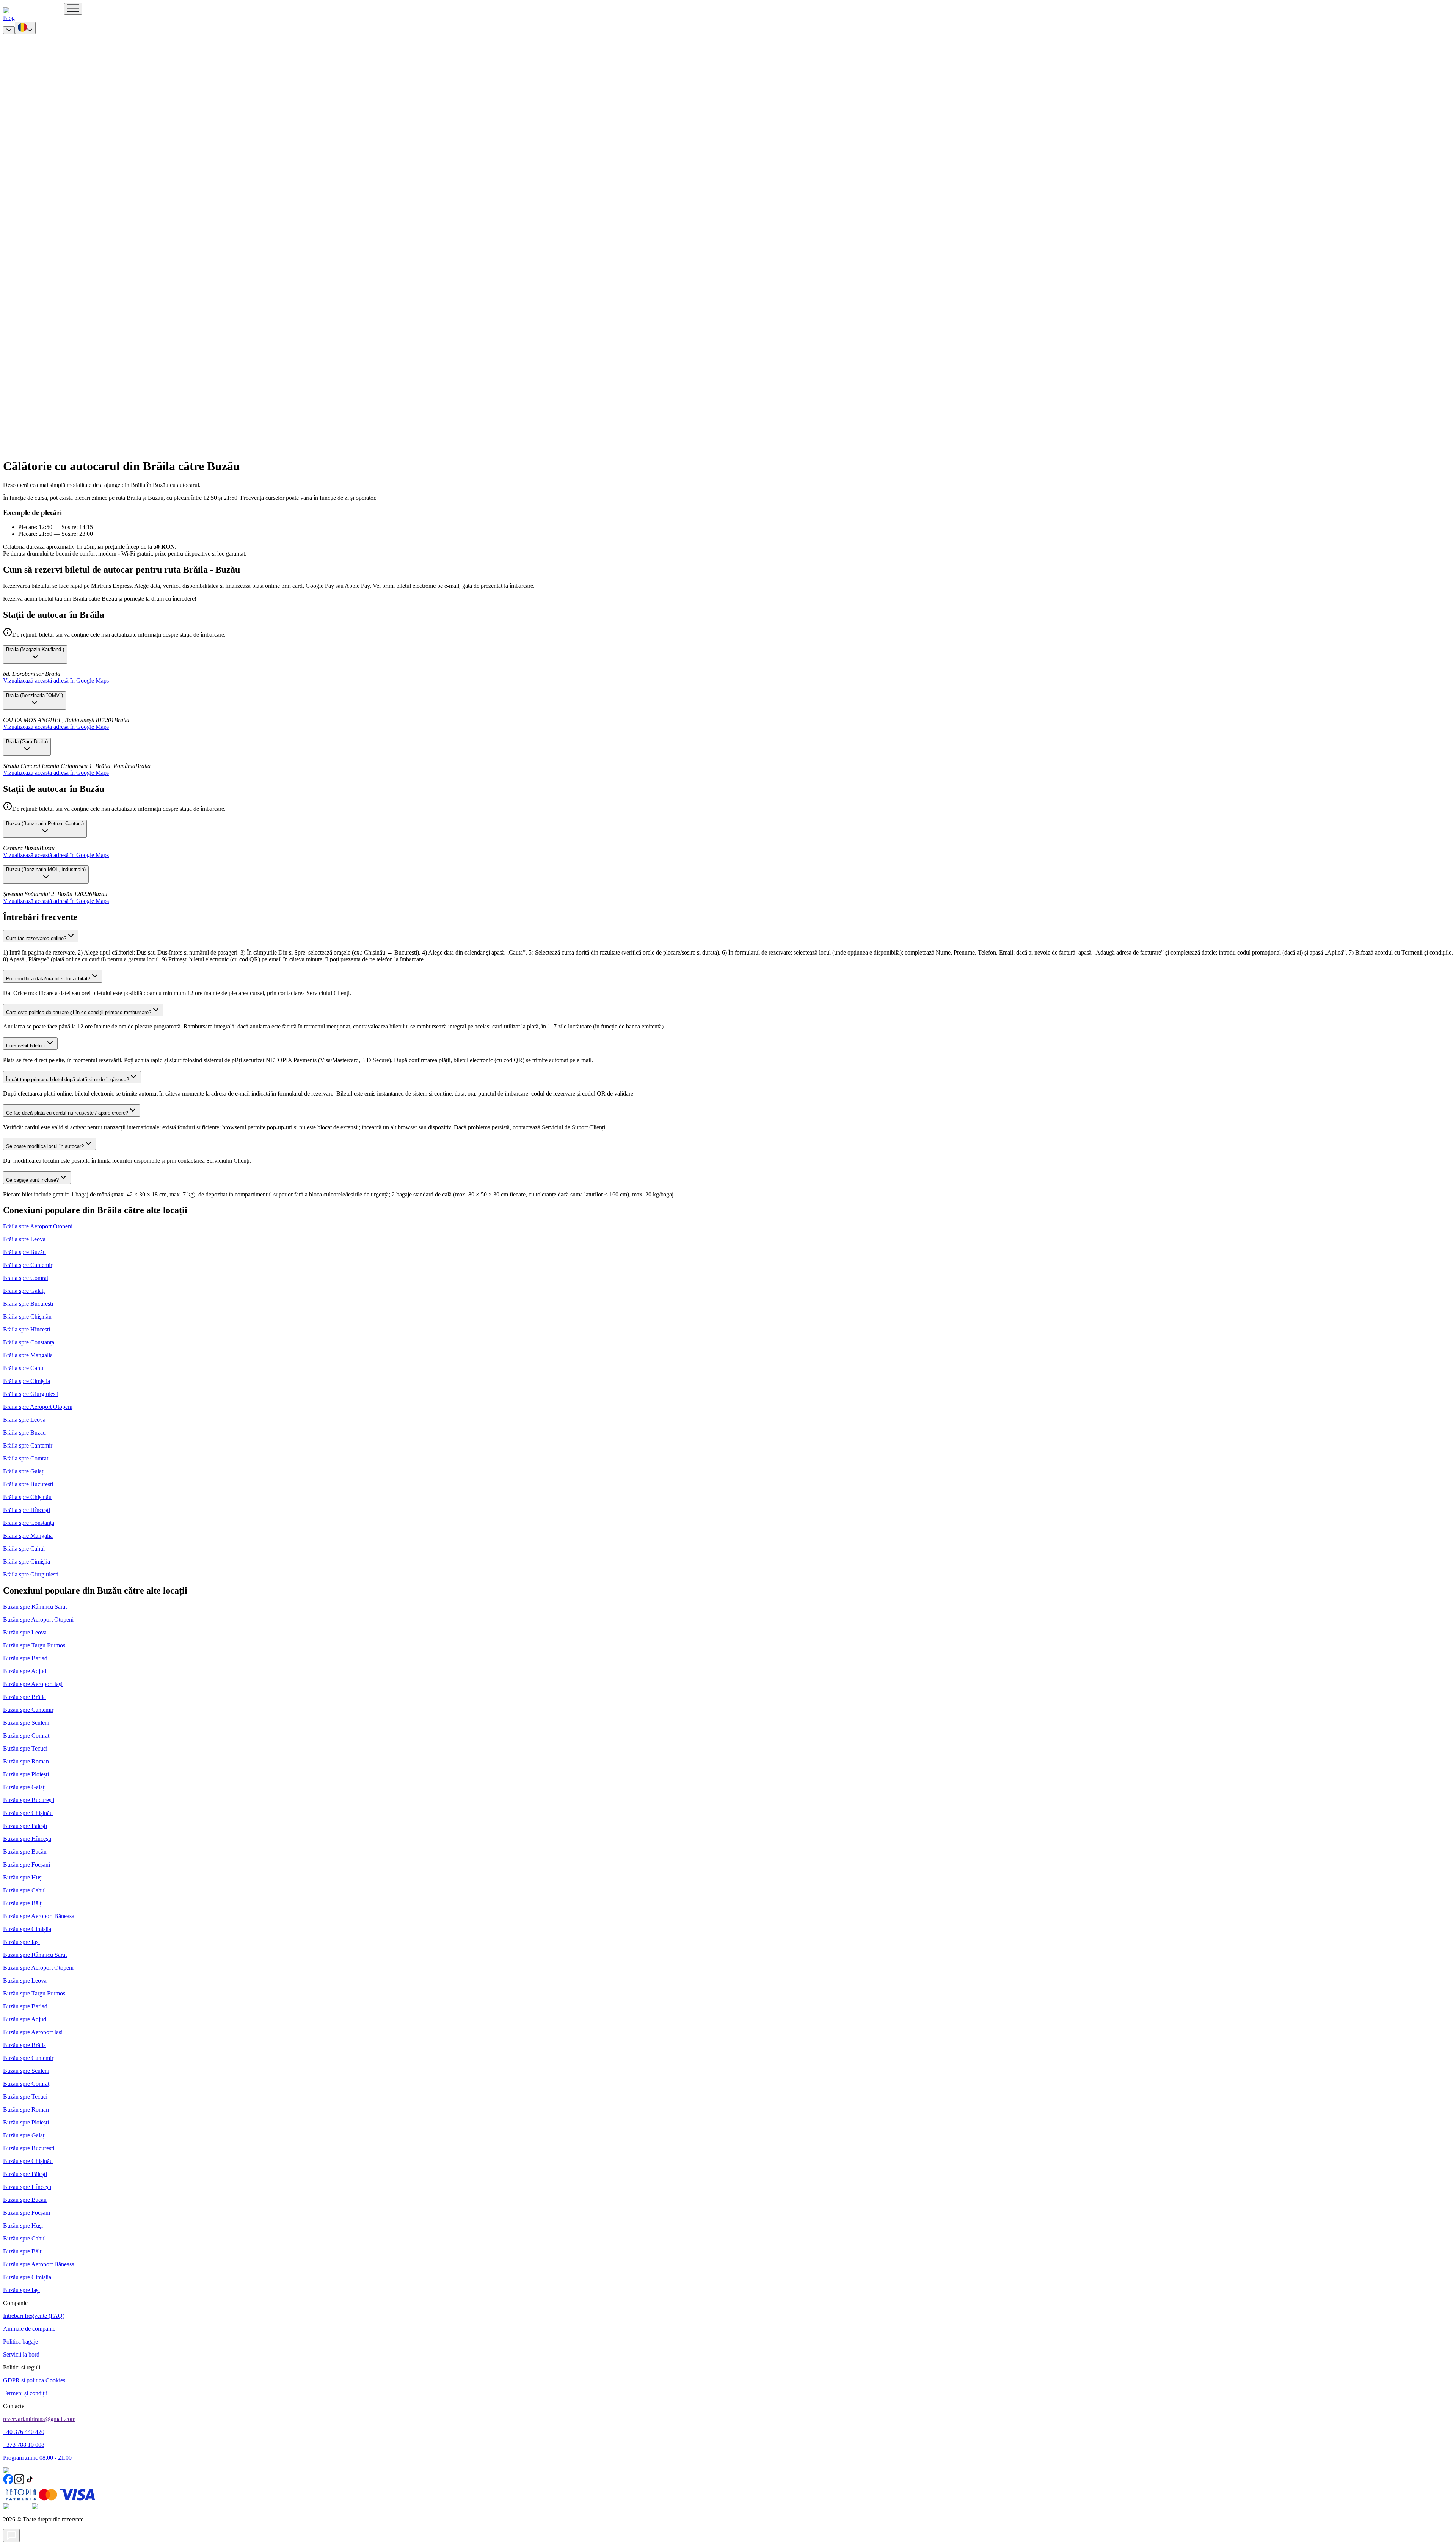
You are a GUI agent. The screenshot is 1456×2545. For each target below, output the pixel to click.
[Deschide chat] (11, 2536)
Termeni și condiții (25, 2393)
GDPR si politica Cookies (34, 2380)
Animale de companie (29, 2329)
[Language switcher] (25, 28)
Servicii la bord (21, 2354)
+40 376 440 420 (24, 2432)
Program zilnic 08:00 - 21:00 (37, 2458)
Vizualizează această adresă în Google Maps (56, 681)
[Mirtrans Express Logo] (34, 10)
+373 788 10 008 (24, 2445)
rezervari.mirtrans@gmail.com (39, 2419)
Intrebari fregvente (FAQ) (34, 2316)
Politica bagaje (20, 2342)
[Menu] (73, 9)
